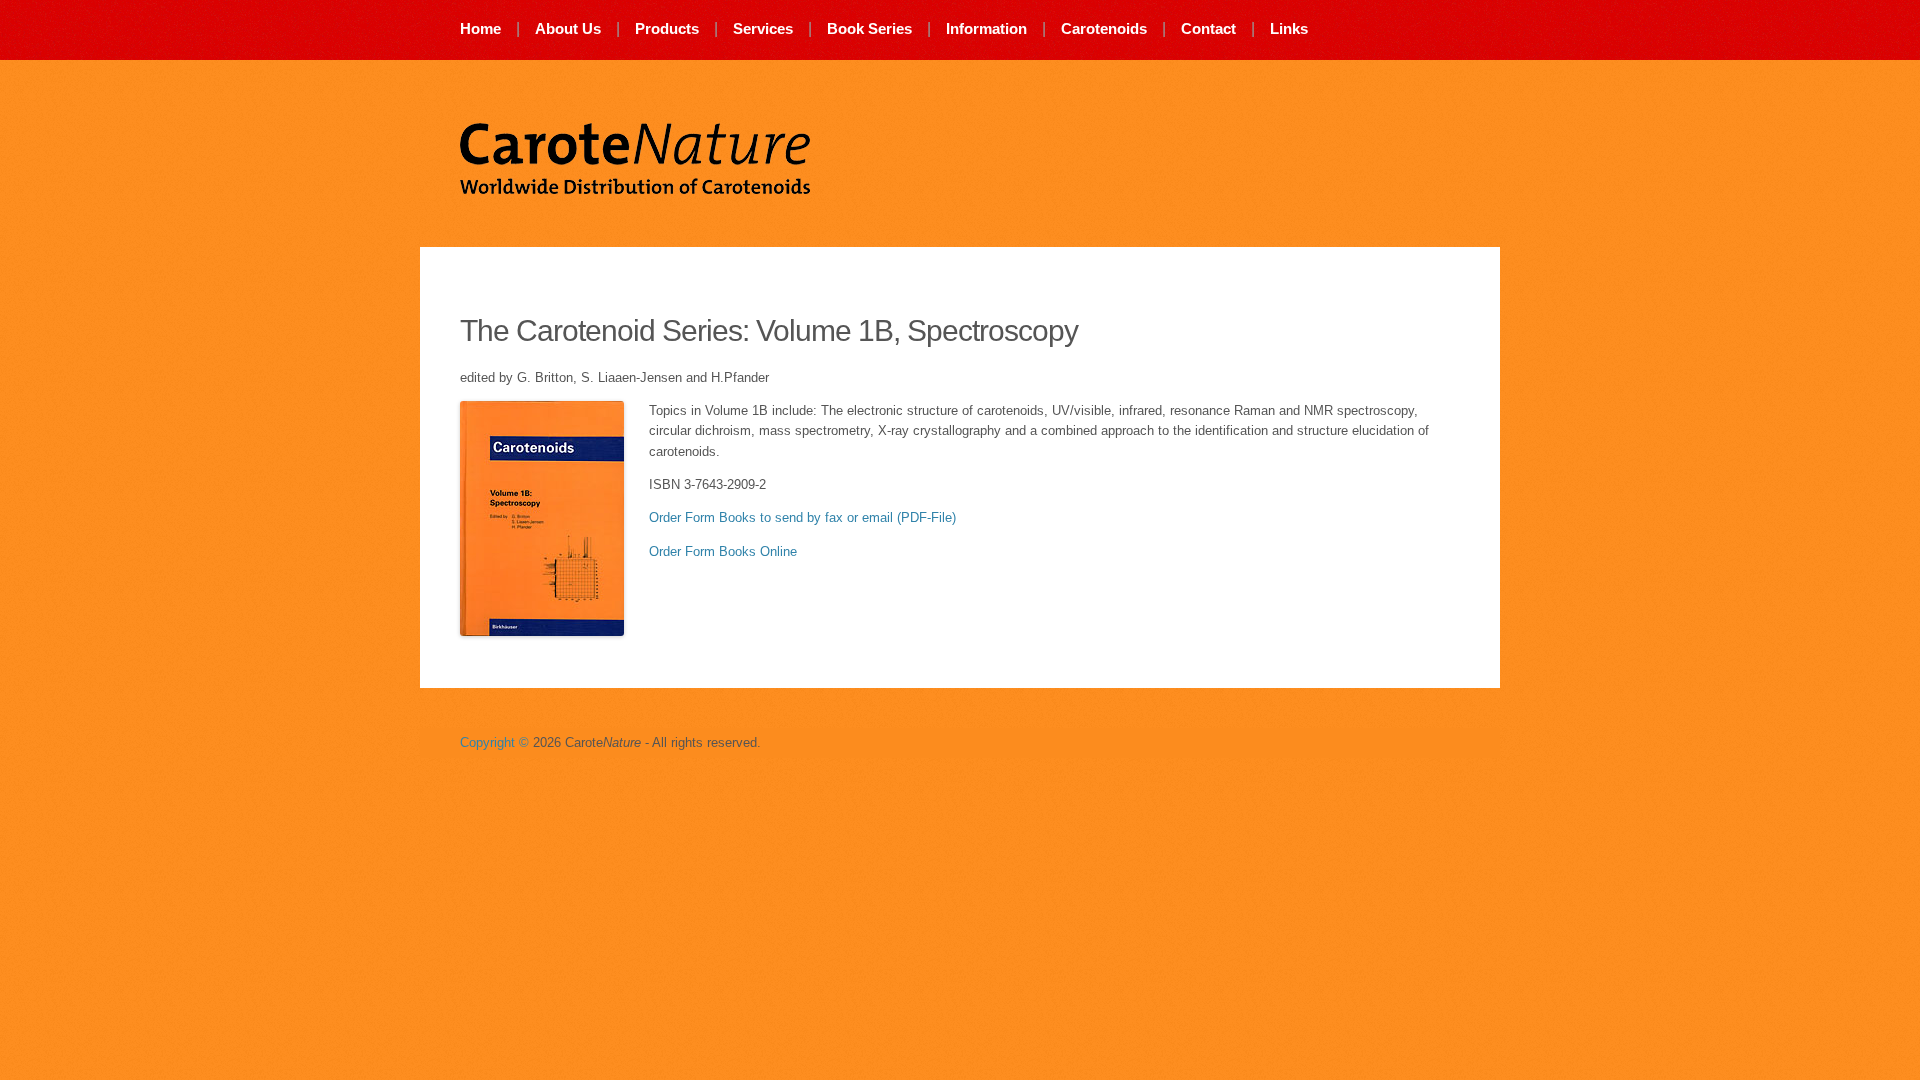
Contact (1208, 28)
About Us (568, 28)
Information (986, 28)
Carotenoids (1104, 28)
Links (1289, 28)
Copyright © (494, 742)
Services (763, 28)
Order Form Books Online (723, 551)
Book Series (869, 28)
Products (667, 28)
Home (480, 28)
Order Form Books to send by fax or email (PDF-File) (802, 517)
